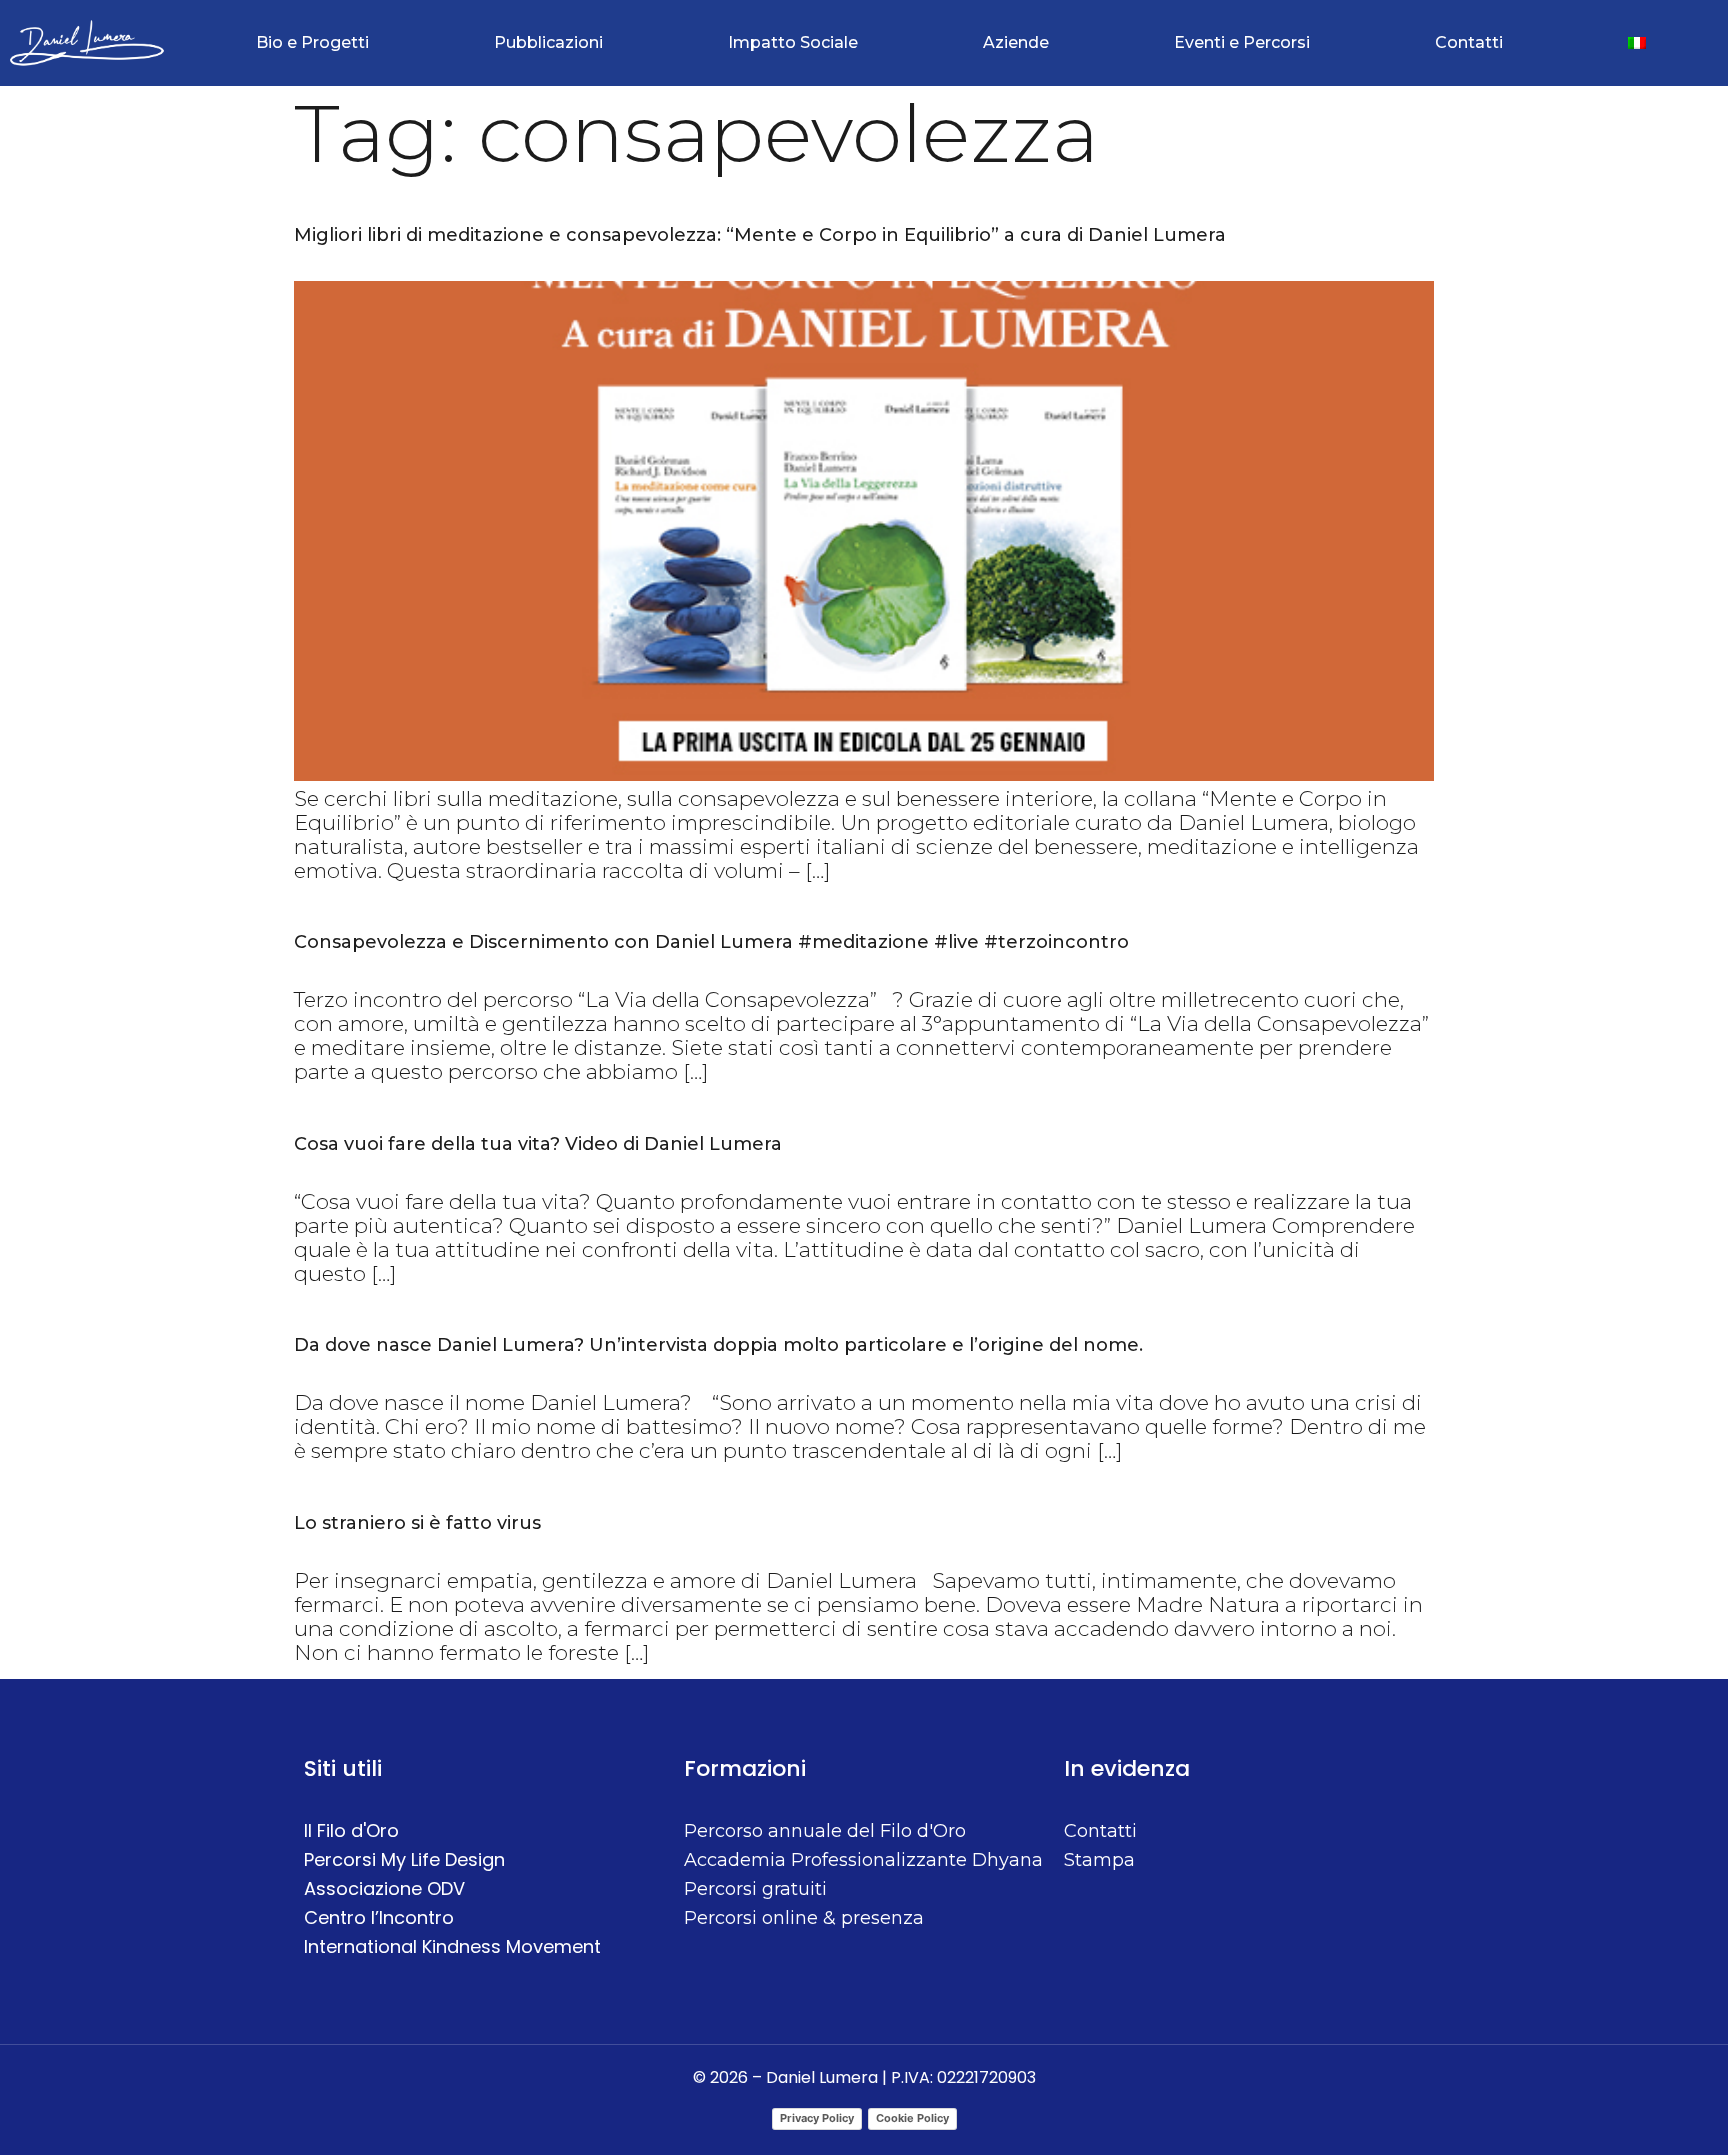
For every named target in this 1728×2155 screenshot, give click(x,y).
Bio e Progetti (312, 42)
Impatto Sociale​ (793, 42)
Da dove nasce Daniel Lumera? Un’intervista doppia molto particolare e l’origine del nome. (718, 1345)
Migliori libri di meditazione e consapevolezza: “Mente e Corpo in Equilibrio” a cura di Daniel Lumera (760, 235)
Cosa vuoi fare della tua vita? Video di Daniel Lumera (538, 1144)
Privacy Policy (817, 2118)
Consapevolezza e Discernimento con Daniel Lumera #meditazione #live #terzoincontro (711, 942)
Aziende (1016, 42)
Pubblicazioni (548, 42)
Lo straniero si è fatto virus (417, 1523)
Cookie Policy (912, 2118)
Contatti (1469, 42)
